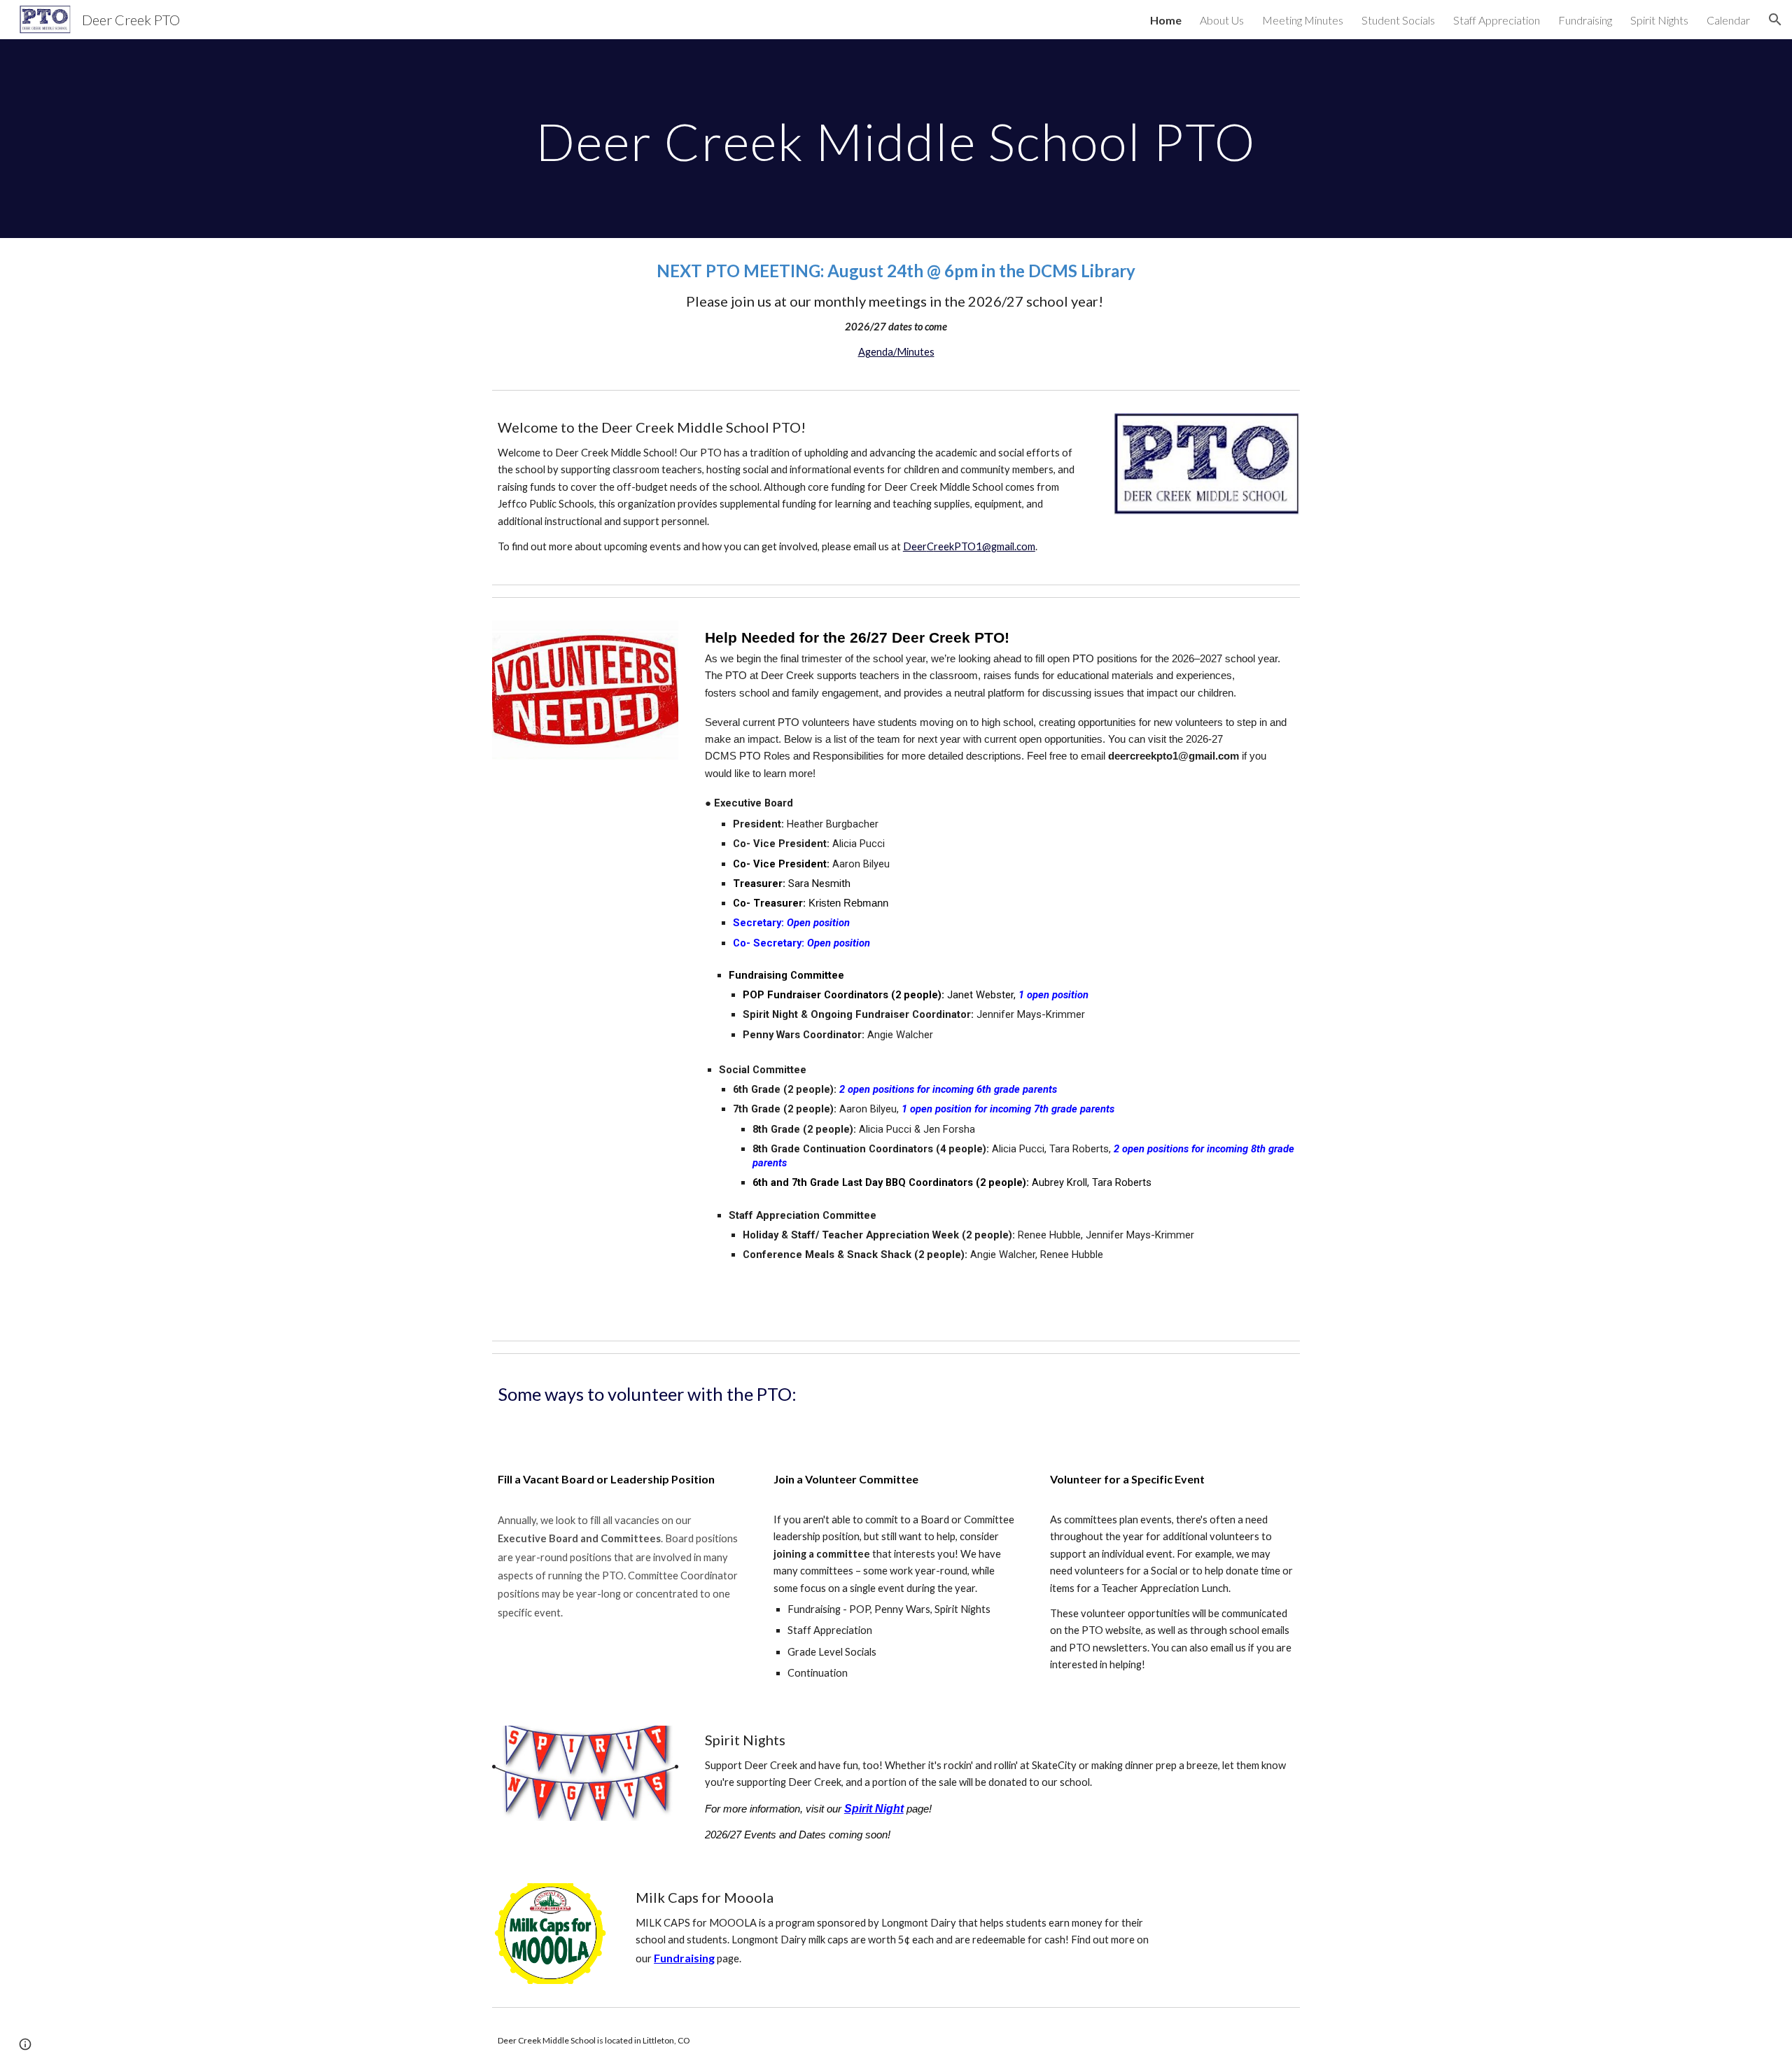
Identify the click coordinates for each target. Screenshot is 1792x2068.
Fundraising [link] (1585, 20)
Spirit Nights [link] (1659, 20)
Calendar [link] (1728, 20)
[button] (1775, 20)
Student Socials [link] (1398, 20)
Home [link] (1166, 20)
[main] (896, 138)
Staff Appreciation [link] (1497, 20)
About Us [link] (1222, 20)
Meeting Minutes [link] (1303, 20)
